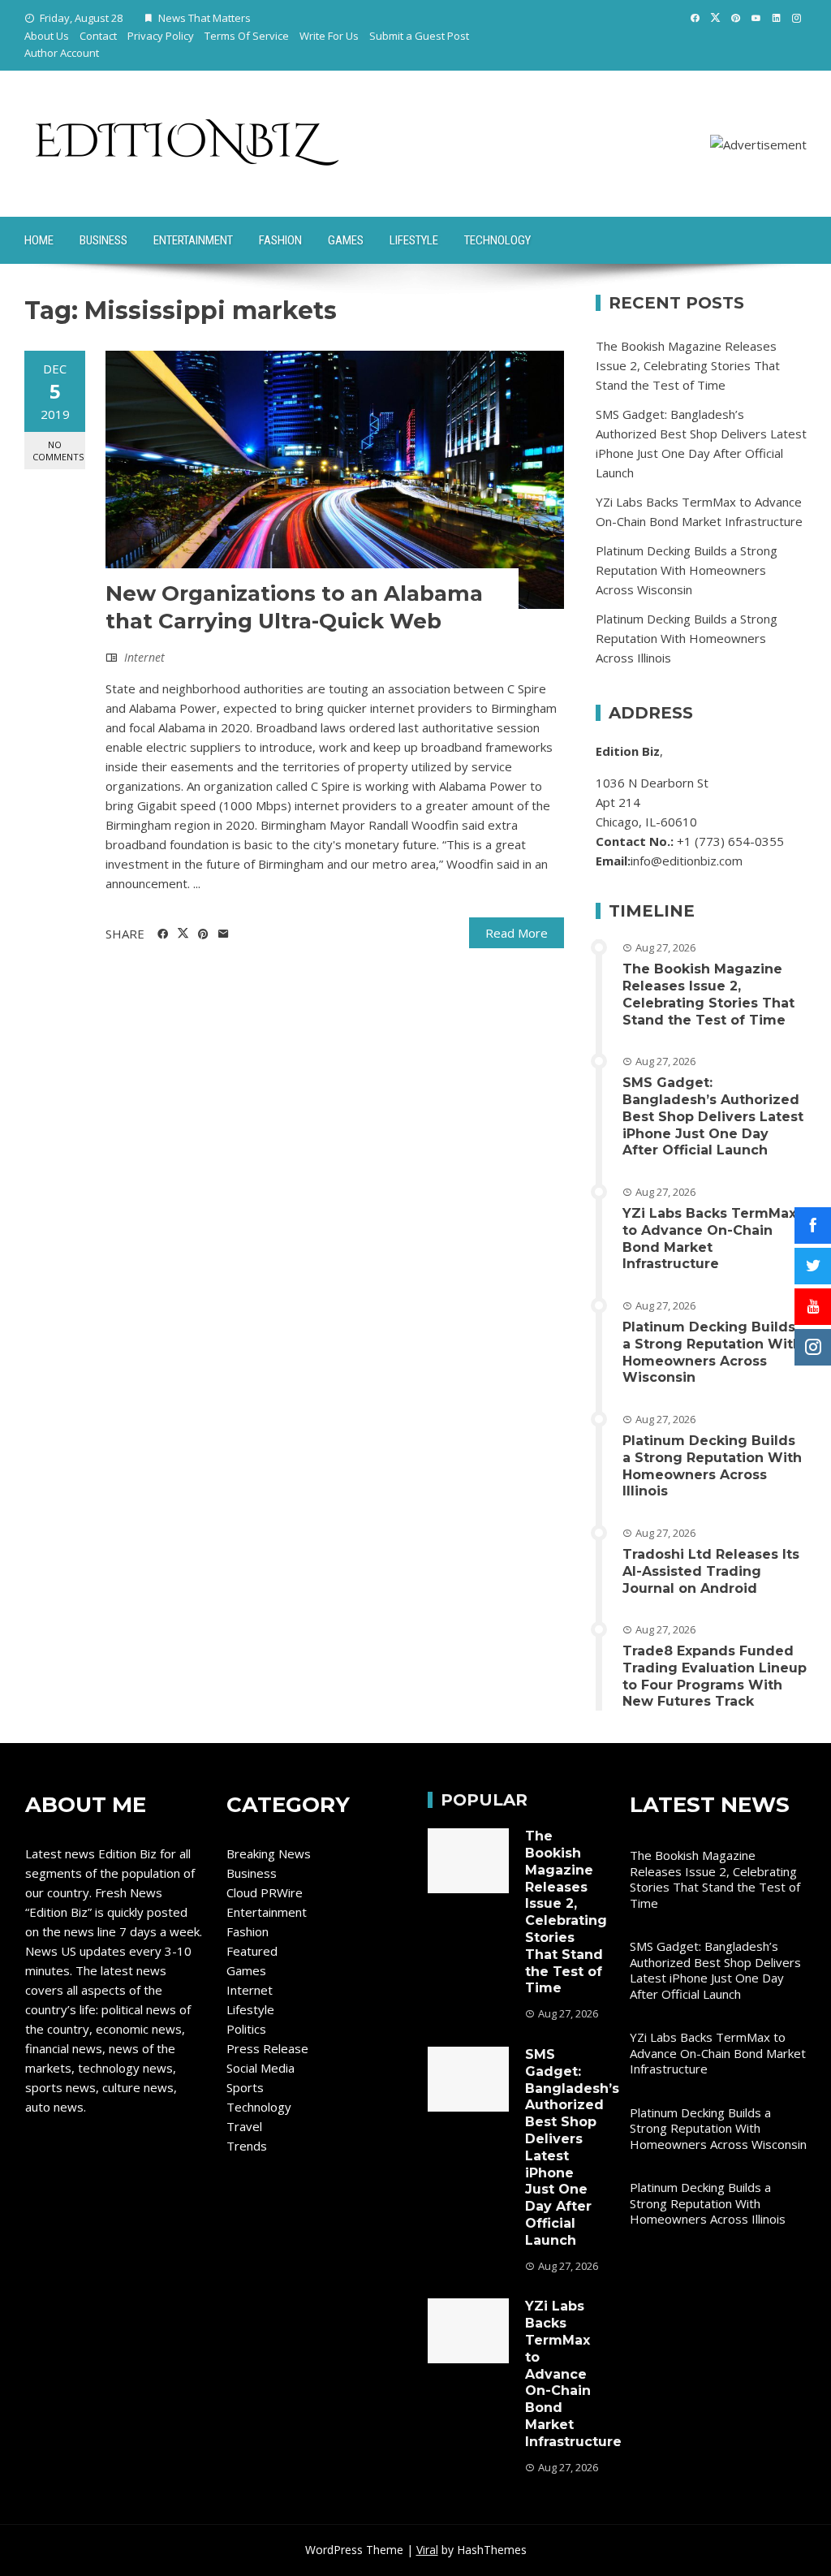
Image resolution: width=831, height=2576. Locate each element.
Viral (427, 2550)
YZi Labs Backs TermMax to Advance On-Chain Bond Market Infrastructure (709, 1238)
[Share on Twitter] (183, 934)
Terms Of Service (247, 36)
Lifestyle (414, 240)
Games (346, 240)
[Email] (224, 934)
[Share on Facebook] (163, 934)
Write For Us (329, 36)
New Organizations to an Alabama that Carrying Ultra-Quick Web (294, 607)
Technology (497, 240)
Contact (98, 36)
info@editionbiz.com (687, 861)
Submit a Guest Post (419, 36)
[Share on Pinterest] (203, 934)
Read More (517, 933)
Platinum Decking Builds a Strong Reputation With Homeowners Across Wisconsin (687, 570)
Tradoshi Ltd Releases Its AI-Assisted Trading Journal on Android (711, 1571)
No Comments (58, 451)
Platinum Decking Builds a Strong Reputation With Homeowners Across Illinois (687, 638)
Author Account (62, 53)
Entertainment (193, 240)
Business (103, 240)
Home (39, 240)
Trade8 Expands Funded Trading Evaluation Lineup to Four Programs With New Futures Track (715, 1676)
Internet (144, 657)
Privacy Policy (161, 36)
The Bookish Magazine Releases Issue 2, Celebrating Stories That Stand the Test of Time (688, 365)
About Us (47, 36)
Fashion (280, 240)
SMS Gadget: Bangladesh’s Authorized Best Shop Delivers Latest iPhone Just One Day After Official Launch (713, 1116)
